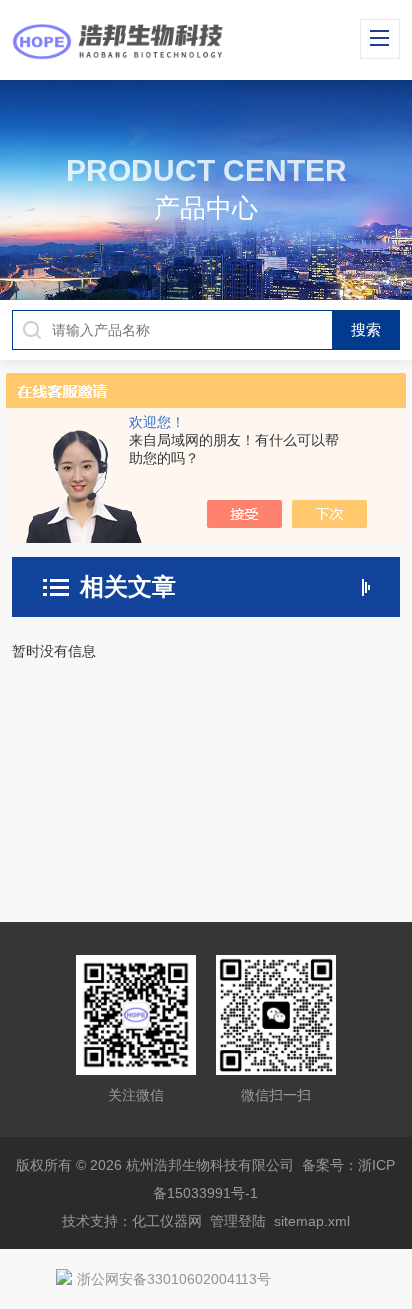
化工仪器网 (167, 1221)
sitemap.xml (312, 1221)
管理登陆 (238, 1221)
